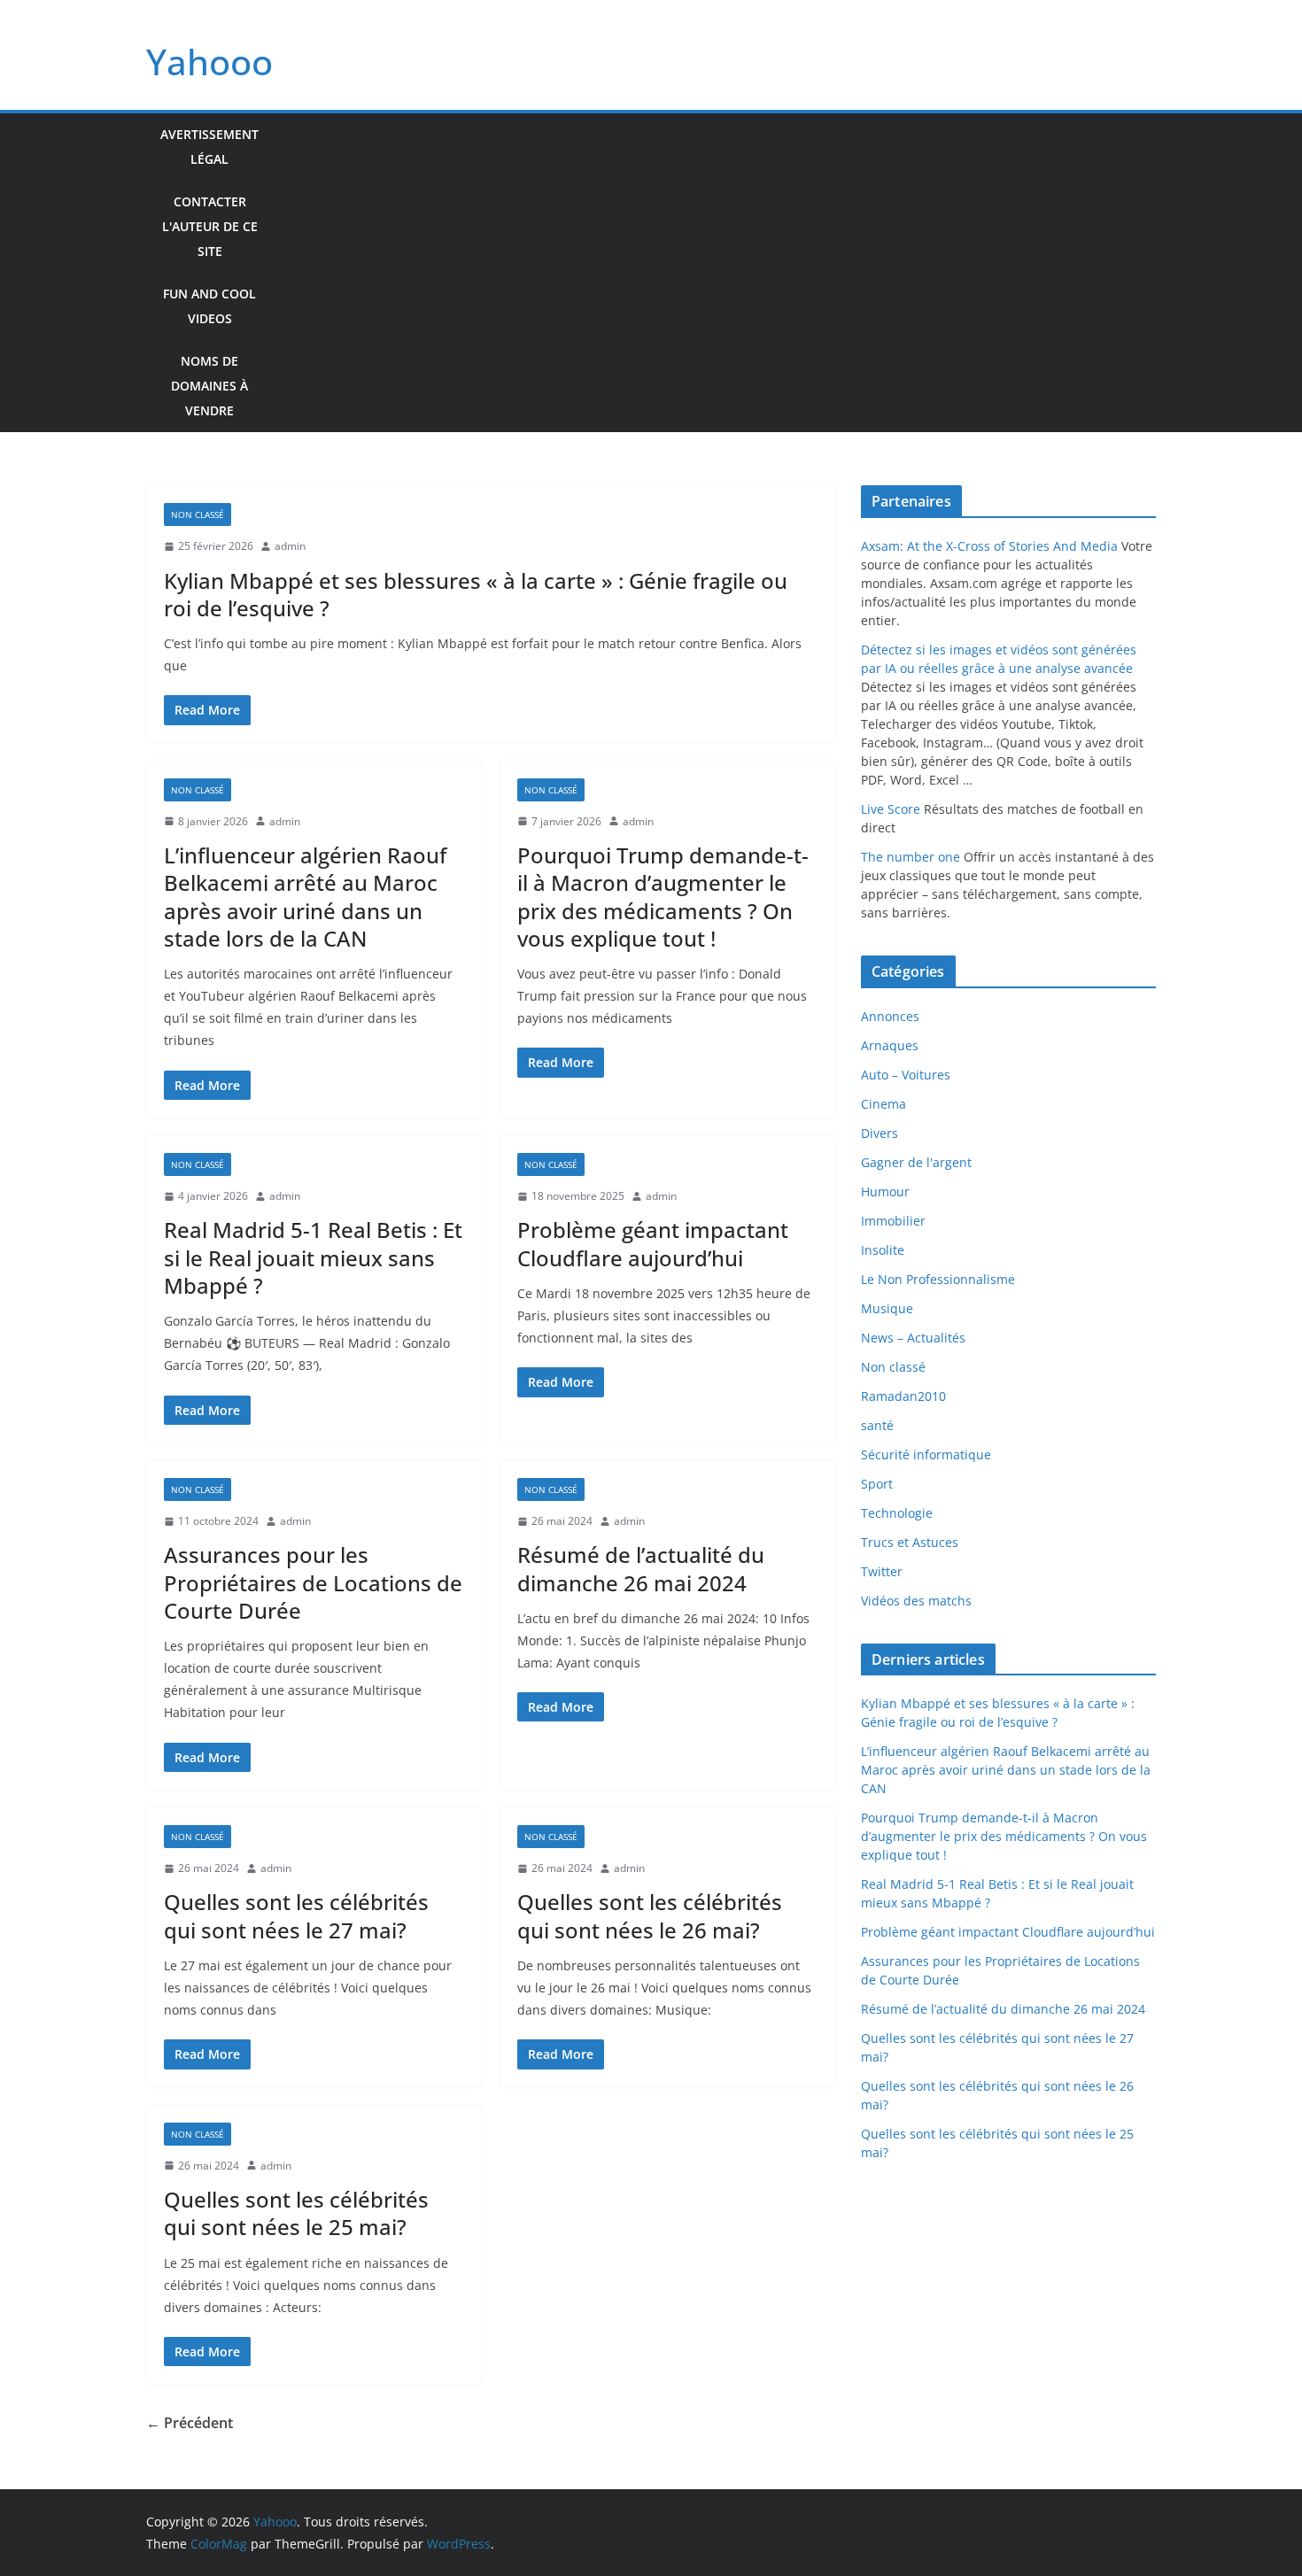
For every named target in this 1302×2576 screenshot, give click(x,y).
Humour (885, 1191)
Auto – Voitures (906, 1075)
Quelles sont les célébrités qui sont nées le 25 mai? (296, 2213)
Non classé (198, 514)
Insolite (883, 1250)
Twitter (882, 1571)
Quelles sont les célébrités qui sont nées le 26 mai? (650, 1915)
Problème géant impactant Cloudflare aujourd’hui (653, 1243)
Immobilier (893, 1221)
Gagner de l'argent (916, 1162)
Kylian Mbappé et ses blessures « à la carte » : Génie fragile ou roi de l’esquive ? (476, 594)
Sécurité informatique (926, 1454)
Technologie (897, 1513)
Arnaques (890, 1045)
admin (290, 546)
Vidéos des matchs (916, 1601)
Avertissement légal (209, 147)
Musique (887, 1308)
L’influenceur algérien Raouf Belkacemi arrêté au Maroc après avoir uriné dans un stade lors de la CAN (305, 897)
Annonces (890, 1016)
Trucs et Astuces (910, 1542)
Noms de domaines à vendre (209, 386)
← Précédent (190, 2423)
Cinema (883, 1104)
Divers (880, 1133)
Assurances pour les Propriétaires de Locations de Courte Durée (313, 1582)
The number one (911, 857)
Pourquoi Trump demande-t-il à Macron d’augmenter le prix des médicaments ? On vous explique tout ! (663, 897)
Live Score (891, 809)
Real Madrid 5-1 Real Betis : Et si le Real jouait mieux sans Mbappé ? (313, 1257)
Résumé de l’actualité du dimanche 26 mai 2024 (641, 1568)
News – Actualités (913, 1338)
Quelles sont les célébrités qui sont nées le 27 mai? (296, 1915)
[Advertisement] (714, 273)
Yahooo (209, 62)
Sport (877, 1484)
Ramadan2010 (903, 1396)
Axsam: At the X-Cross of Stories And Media (989, 546)
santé (877, 1425)
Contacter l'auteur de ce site (210, 226)
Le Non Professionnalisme (938, 1279)
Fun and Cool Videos (209, 306)
